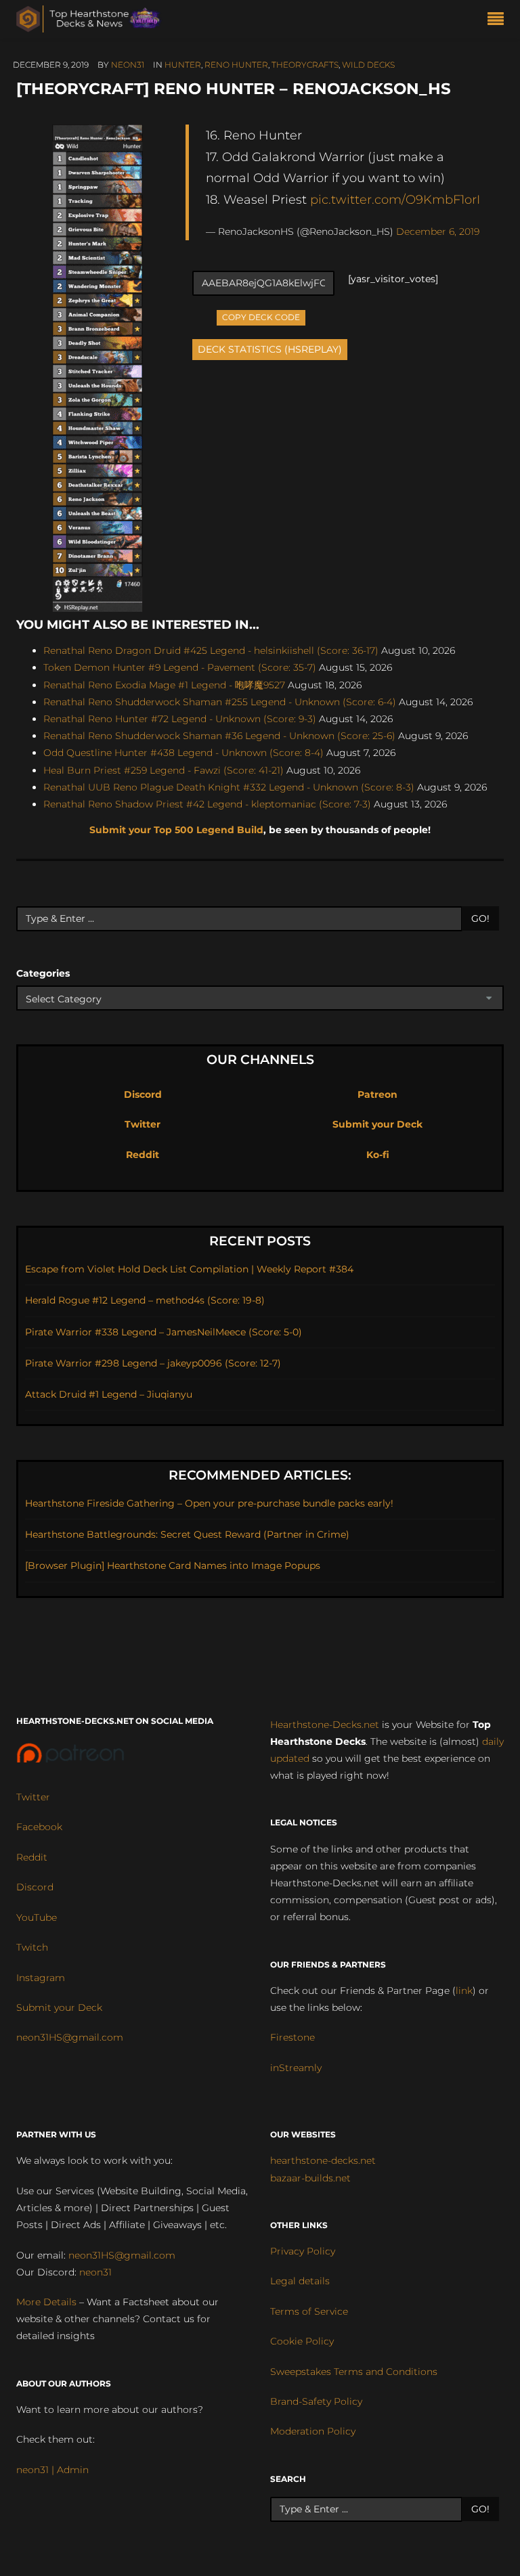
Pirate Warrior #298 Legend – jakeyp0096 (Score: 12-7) (153, 1363)
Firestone (292, 2037)
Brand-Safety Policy (316, 2401)
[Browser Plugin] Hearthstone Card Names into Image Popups (173, 1565)
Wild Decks (368, 65)
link (464, 1991)
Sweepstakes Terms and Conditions (354, 2372)
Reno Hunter (236, 65)
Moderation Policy (313, 2431)
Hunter (183, 65)
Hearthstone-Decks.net (325, 1725)
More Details (46, 2302)
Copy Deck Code (261, 316)
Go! (480, 918)
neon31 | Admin (52, 2470)
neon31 (128, 65)
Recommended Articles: (260, 1475)
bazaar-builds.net (310, 2178)
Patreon (377, 1094)
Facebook (39, 1827)
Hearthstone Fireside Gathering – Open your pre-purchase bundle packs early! (209, 1503)
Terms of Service (309, 2311)
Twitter (143, 1124)
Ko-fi (378, 1155)
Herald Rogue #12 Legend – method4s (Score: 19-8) (145, 1300)
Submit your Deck (377, 1124)
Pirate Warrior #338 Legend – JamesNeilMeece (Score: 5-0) (164, 1332)
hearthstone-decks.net (323, 2160)
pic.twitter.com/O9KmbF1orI (395, 199)
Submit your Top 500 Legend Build (176, 830)
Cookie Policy (302, 2341)
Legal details (300, 2281)
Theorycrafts (305, 65)
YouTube (37, 1917)
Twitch (32, 1947)
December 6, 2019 (438, 231)
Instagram (41, 1978)
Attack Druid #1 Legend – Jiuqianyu (109, 1394)
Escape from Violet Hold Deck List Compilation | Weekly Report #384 (189, 1269)
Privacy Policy (303, 2251)
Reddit (143, 1155)
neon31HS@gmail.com (70, 2037)
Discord (143, 1094)
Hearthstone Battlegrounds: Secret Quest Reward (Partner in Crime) (187, 1534)
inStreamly (296, 2068)
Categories (43, 973)
